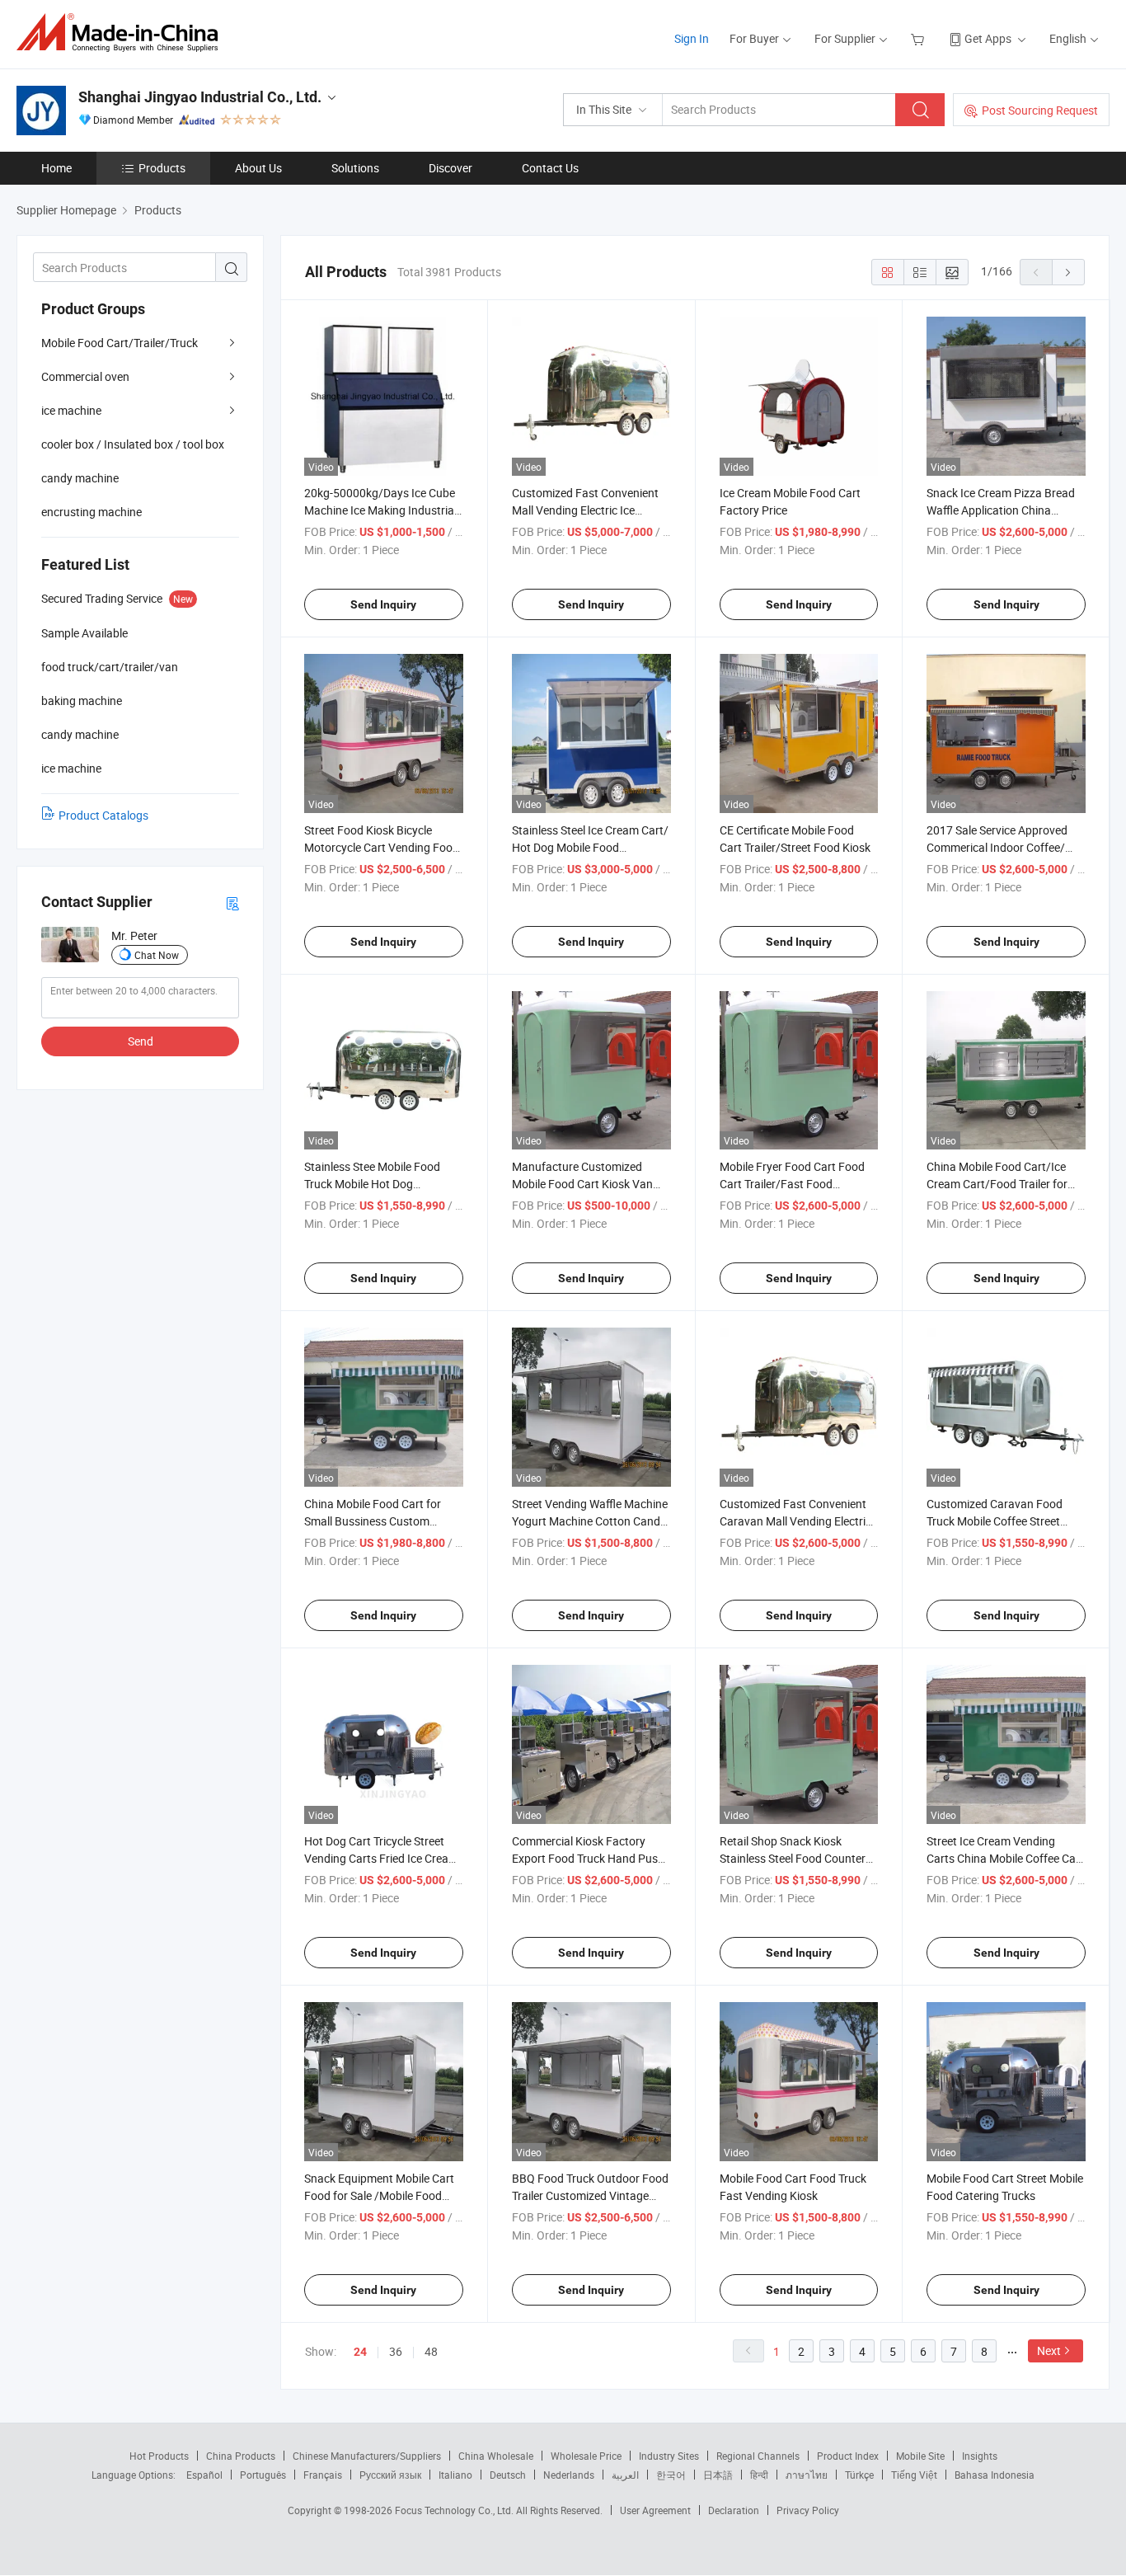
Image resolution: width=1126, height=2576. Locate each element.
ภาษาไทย (807, 2475)
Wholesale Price (586, 2456)
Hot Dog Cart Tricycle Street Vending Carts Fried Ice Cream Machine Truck (381, 1858)
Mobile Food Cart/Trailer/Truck (120, 343)
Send (141, 1041)
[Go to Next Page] (1068, 272)
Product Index (848, 2456)
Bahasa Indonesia (995, 2475)
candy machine (80, 478)
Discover (450, 168)
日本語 (718, 2475)
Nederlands (569, 2475)
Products (162, 168)
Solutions (355, 168)
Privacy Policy (808, 2510)
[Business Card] (232, 903)
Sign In (692, 38)
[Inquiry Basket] (920, 38)
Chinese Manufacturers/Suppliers (367, 2456)
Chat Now (157, 955)
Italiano (455, 2475)
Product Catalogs (103, 815)
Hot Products (159, 2456)
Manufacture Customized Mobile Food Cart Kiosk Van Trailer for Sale (582, 1184)
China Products (241, 2456)
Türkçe (859, 2475)
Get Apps (988, 38)
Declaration (734, 2510)
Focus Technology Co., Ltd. (455, 2510)
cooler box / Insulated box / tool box (133, 444)
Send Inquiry (383, 604)
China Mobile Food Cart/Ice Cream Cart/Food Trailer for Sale (997, 1184)
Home (56, 168)
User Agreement (655, 2510)
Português (263, 2475)
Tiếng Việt (914, 2475)
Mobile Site (920, 2456)
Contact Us (550, 168)
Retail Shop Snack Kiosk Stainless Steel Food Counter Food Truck (793, 1858)
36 (396, 2351)
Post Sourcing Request (1040, 110)
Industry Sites (669, 2456)
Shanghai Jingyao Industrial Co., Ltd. (200, 97)
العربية (625, 2475)
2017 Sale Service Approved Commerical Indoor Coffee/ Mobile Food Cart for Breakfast (1005, 847)
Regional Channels (758, 2456)
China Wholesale (496, 2456)
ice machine (71, 410)
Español (204, 2475)
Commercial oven (85, 376)
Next (1049, 2350)
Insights (980, 2456)
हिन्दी (759, 2475)
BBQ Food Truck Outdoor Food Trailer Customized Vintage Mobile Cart (590, 2195)
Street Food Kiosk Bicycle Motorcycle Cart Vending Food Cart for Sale (382, 847)
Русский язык (390, 2475)
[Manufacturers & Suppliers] (122, 33)
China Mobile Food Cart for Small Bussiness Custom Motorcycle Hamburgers (373, 1521)
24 (360, 2352)
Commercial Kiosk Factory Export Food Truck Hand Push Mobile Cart (588, 1858)
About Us (258, 168)
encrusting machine (91, 512)
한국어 (671, 2475)
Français (323, 2475)
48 (431, 2351)
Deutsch (508, 2475)
